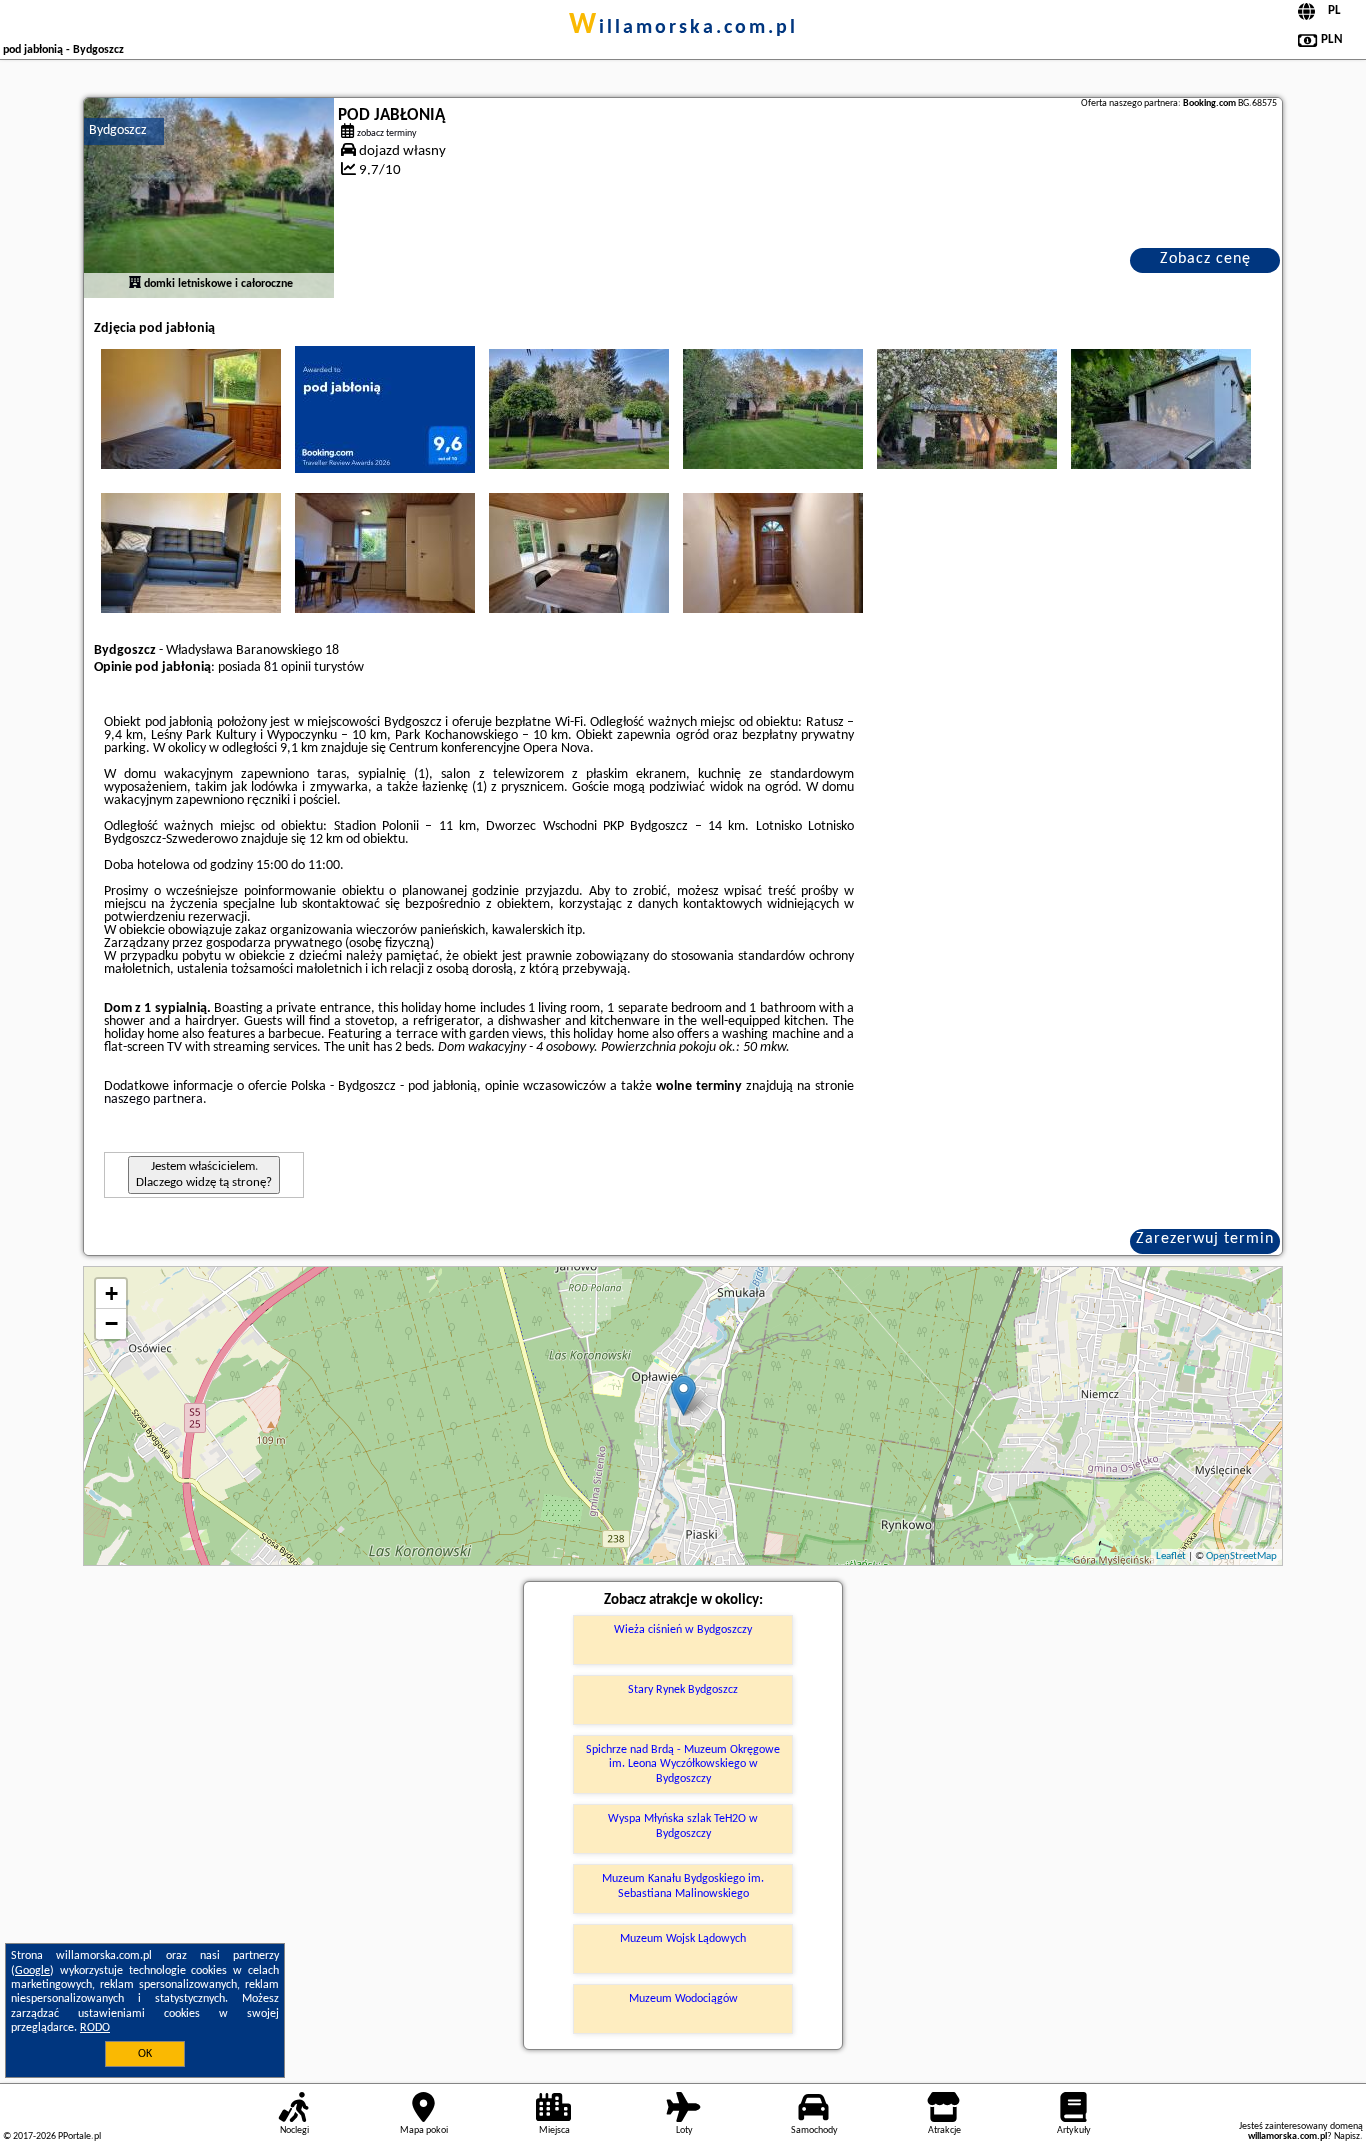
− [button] (111, 1323)
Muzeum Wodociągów (683, 1999)
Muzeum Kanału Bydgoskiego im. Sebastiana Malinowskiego (683, 1886)
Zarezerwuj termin (1205, 1239)
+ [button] (111, 1293)
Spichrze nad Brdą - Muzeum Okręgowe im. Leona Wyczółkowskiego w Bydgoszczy (683, 1764)
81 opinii (287, 667)
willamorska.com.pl (683, 28)
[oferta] (135, 284)
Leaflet (1171, 1556)
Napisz (1347, 2136)
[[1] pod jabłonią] (209, 198)
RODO (95, 2028)
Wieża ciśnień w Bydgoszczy (683, 1630)
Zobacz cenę (1205, 259)
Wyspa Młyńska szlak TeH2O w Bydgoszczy (683, 1826)
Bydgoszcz (118, 130)
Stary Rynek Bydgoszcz (683, 1690)
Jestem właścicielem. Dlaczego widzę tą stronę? (204, 1174)
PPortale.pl (79, 2136)
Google (32, 1971)
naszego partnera (153, 1099)
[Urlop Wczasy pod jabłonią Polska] (191, 409)
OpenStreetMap (1241, 1556)
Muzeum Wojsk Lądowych (683, 1939)
